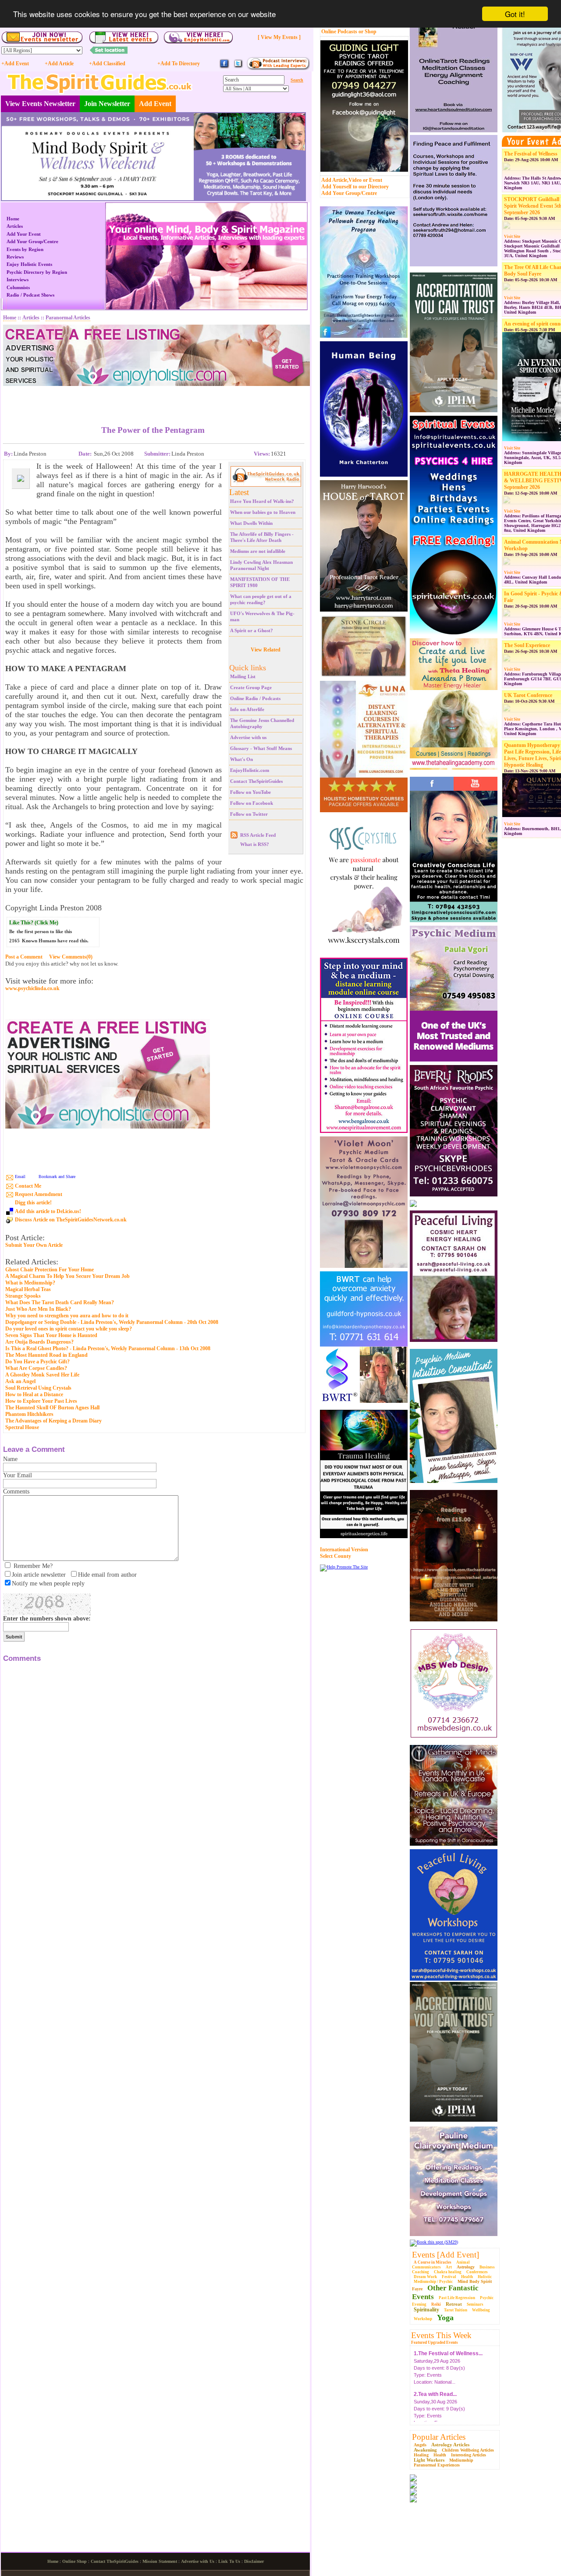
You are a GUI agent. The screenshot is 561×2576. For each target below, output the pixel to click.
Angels (420, 2445)
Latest (239, 492)
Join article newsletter (39, 1575)
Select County (336, 1556)
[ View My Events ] (279, 37)
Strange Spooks (23, 1296)
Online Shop (75, 2561)
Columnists (18, 287)
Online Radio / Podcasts (255, 698)
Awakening (425, 2450)
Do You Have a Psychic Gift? (37, 1362)
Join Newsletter (107, 104)
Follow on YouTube (250, 792)
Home (13, 219)
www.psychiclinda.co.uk (32, 989)
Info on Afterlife (247, 709)
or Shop (367, 32)
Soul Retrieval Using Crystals (38, 1388)
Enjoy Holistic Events (29, 264)
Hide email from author (107, 1575)
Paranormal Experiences (437, 2465)
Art (449, 2267)
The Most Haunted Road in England (46, 1355)
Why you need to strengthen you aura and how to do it (67, 1316)
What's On (241, 759)
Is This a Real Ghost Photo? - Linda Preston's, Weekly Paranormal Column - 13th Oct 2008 (108, 1348)
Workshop (423, 2319)
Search (297, 80)
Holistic (485, 2277)
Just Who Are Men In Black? (38, 1309)
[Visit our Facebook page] (224, 67)
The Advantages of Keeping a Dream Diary (53, 1421)
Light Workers (429, 2460)
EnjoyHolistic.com (250, 770)
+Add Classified (107, 64)
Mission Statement (160, 2561)
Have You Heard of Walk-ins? (262, 501)
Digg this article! (33, 1203)
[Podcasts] (278, 69)
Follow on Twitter (249, 814)
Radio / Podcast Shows (30, 295)
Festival (449, 2277)
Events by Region (25, 249)
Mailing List (243, 676)
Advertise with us (248, 737)
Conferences (477, 2272)
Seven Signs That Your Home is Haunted (51, 1335)
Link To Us (229, 2561)
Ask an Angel (20, 1381)
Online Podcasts (339, 32)
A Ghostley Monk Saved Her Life (42, 1375)
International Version (344, 1550)
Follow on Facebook (252, 803)
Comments (16, 1491)
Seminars (475, 2304)
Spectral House (22, 1427)
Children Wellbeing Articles (468, 2450)
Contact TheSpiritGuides (256, 781)
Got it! (515, 14)
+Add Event (15, 64)
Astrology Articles (450, 2445)
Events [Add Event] (446, 2255)
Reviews (15, 257)
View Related (266, 650)
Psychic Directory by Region (37, 272)
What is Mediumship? (30, 1283)
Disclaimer (254, 2561)
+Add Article (59, 64)
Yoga (445, 2318)
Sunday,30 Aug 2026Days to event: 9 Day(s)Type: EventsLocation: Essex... (439, 2397)
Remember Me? (33, 1566)
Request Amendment (39, 1194)
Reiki (436, 2304)
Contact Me (28, 1186)
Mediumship (461, 2460)
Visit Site (512, 237)
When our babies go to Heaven (263, 512)
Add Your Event (24, 234)
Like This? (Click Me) (34, 923)
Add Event (155, 104)
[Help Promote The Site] (344, 1567)
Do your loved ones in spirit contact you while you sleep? (69, 1329)
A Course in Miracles (433, 2262)
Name (10, 1459)
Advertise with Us (198, 2561)
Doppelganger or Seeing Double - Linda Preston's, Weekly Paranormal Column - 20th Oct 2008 (112, 1322)
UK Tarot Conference (528, 695)
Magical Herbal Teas (28, 1289)
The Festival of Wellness (531, 154)
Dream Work (425, 2277)
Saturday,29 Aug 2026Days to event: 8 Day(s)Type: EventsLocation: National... (448, 2357)
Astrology (466, 2267)
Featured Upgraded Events (435, 2342)
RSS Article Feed (258, 835)
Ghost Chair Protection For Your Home (50, 1270)
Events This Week (441, 2335)
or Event (373, 180)
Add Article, (335, 180)
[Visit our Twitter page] (238, 67)
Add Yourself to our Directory (355, 187)
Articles (15, 226)
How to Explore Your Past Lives (41, 1401)
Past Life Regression (457, 2298)
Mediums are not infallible (258, 551)
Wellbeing (481, 2310)
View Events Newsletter (40, 104)
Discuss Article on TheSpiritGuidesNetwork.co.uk (71, 1220)
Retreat (454, 2304)
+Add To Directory (179, 64)
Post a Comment (24, 957)
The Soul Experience (527, 645)
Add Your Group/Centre (349, 193)
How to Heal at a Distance (34, 1394)
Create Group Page (251, 687)
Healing (421, 2455)
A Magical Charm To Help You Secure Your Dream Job (67, 1276)
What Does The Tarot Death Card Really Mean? (60, 1302)
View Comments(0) (71, 957)
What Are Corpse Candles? (36, 1368)
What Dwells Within (251, 523)
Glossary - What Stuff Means (261, 748)
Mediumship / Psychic (433, 2282)
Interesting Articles (469, 2455)
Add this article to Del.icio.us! (48, 1211)
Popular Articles (439, 2437)
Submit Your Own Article (34, 1245)
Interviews (18, 280)
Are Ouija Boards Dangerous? (39, 1342)
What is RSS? (255, 844)
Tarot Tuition (456, 2310)
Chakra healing (448, 2272)
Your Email (18, 1475)
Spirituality (426, 2310)
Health (467, 2277)
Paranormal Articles (68, 318)
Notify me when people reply (48, 1583)
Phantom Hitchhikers (29, 1414)
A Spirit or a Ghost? (252, 630)
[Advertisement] (153, 399)
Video (355, 180)
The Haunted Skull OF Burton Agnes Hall (52, 1408)
